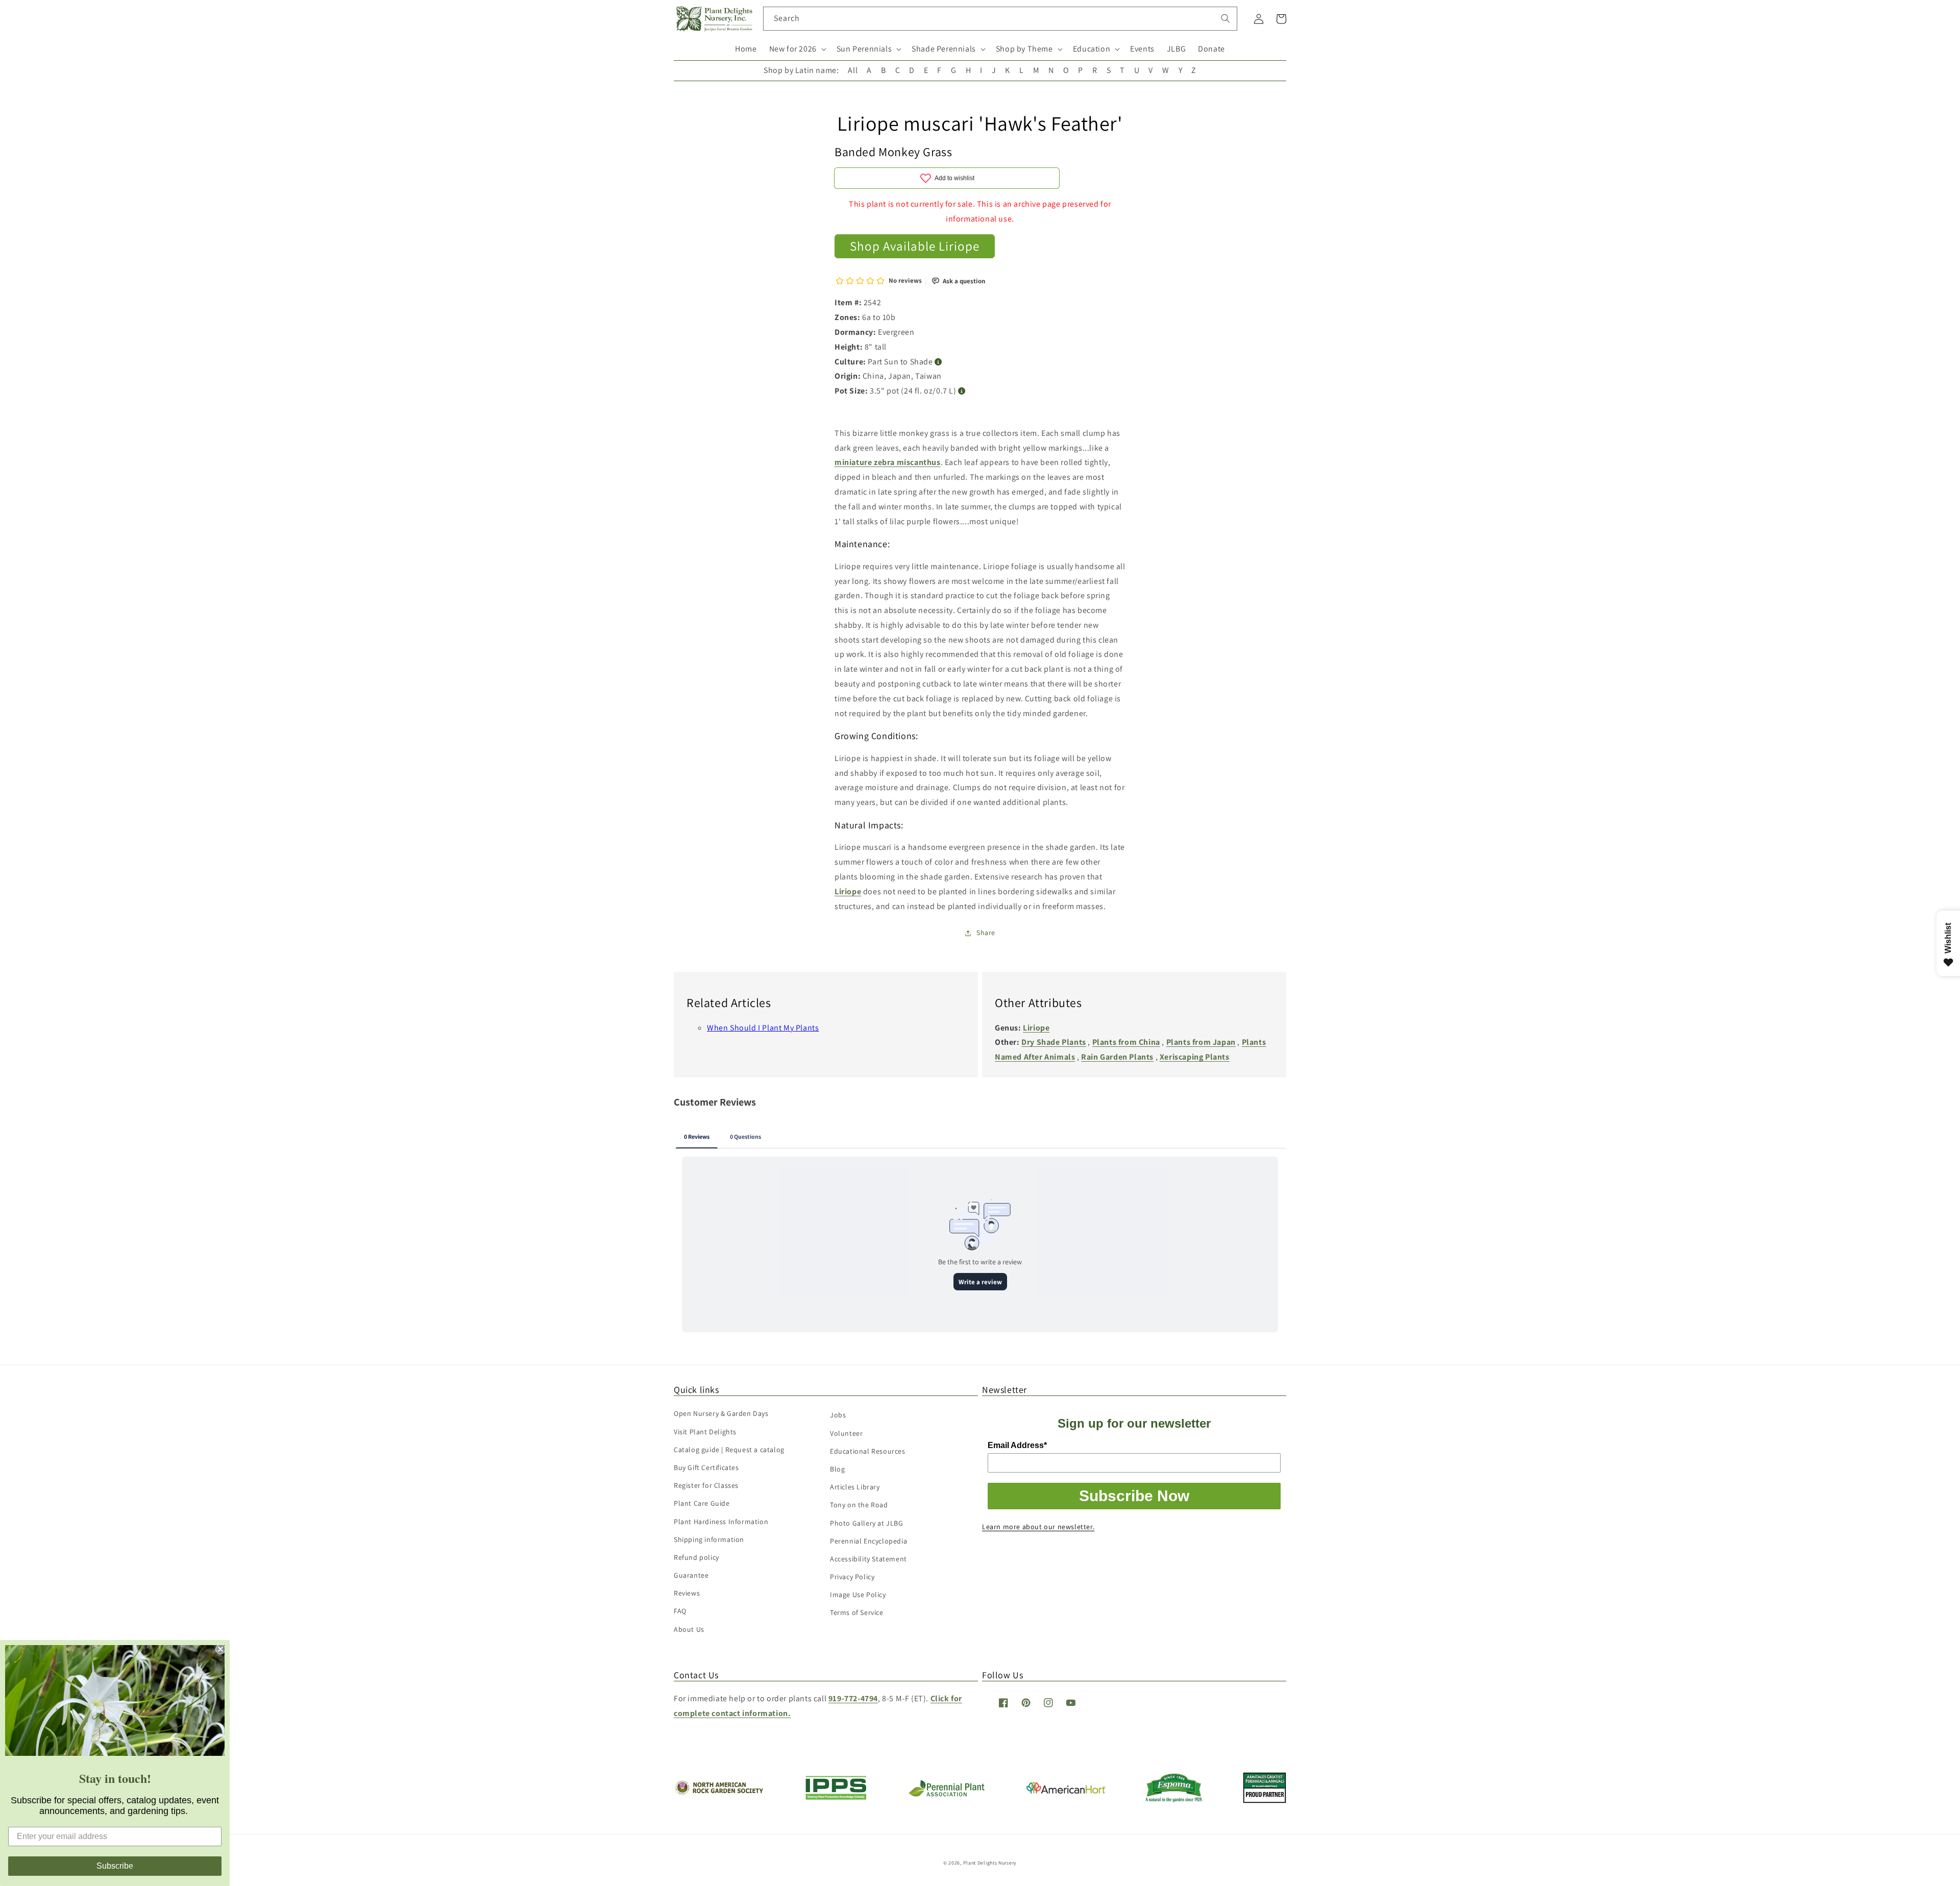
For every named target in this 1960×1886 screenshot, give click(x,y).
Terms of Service (857, 1612)
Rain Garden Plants (1117, 1057)
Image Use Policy (858, 1595)
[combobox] (1000, 19)
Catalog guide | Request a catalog (729, 1450)
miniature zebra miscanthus (888, 462)
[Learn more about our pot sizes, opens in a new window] (962, 391)
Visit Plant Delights (705, 1432)
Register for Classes (706, 1485)
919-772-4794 (853, 1698)
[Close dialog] (220, 1649)
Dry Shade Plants (1054, 1042)
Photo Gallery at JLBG (867, 1523)
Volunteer (846, 1433)
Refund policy (696, 1557)
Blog (837, 1469)
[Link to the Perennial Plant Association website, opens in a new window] (946, 1794)
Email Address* (1017, 1445)
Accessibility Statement (868, 1559)
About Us (689, 1629)
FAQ (680, 1611)
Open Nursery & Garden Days (721, 1413)
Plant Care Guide (702, 1503)
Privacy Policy (852, 1577)
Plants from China (1126, 1042)
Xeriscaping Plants (1195, 1057)
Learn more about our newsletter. (1038, 1527)
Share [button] (986, 933)
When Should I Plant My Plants (763, 1028)
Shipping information (709, 1539)
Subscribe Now (1134, 1496)
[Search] (1226, 18)
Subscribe (115, 1866)
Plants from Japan (1201, 1042)
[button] (797, 49)
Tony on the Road (859, 1505)
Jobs (838, 1415)
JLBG (1176, 49)
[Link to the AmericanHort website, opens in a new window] (1066, 1791)
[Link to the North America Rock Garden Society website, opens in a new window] (718, 1792)
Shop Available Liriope (915, 246)
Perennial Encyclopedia (868, 1541)
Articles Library (855, 1487)
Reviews (687, 1593)
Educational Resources (868, 1451)
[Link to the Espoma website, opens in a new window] (1174, 1799)
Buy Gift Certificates (706, 1467)
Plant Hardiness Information (721, 1522)
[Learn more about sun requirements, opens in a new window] (938, 362)
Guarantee (691, 1575)
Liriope (848, 891)
